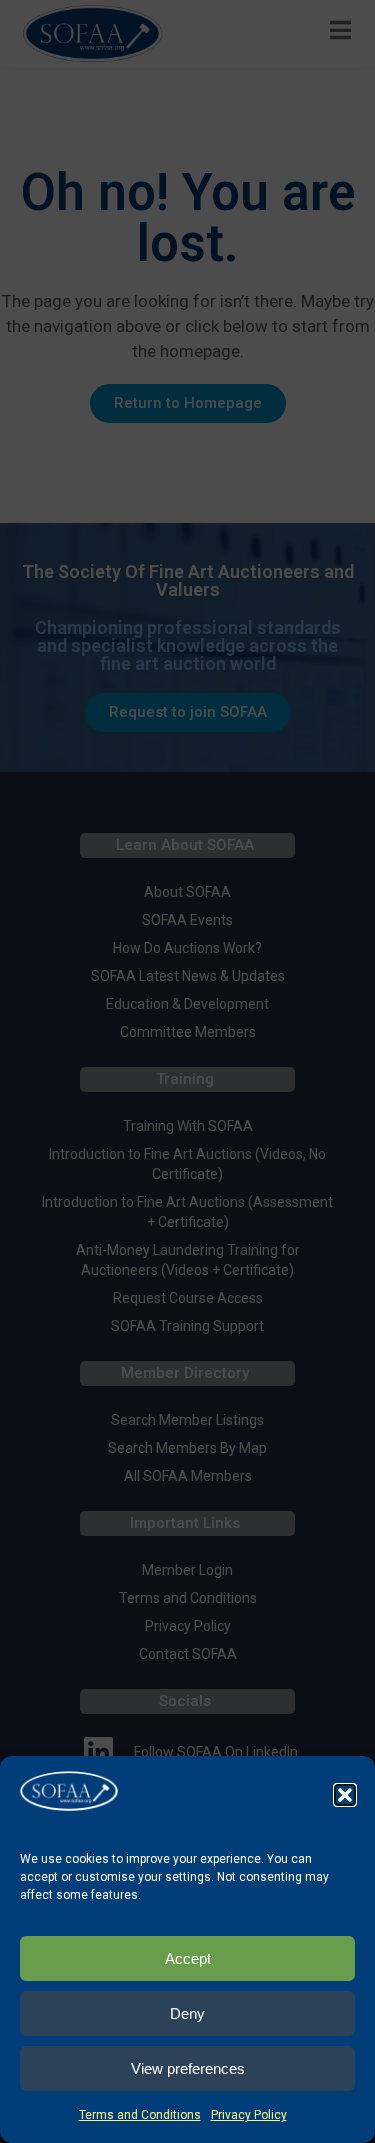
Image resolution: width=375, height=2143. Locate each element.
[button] (345, 1795)
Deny (187, 2013)
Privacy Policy (249, 2115)
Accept (188, 1958)
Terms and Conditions (140, 2115)
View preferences (188, 2068)
